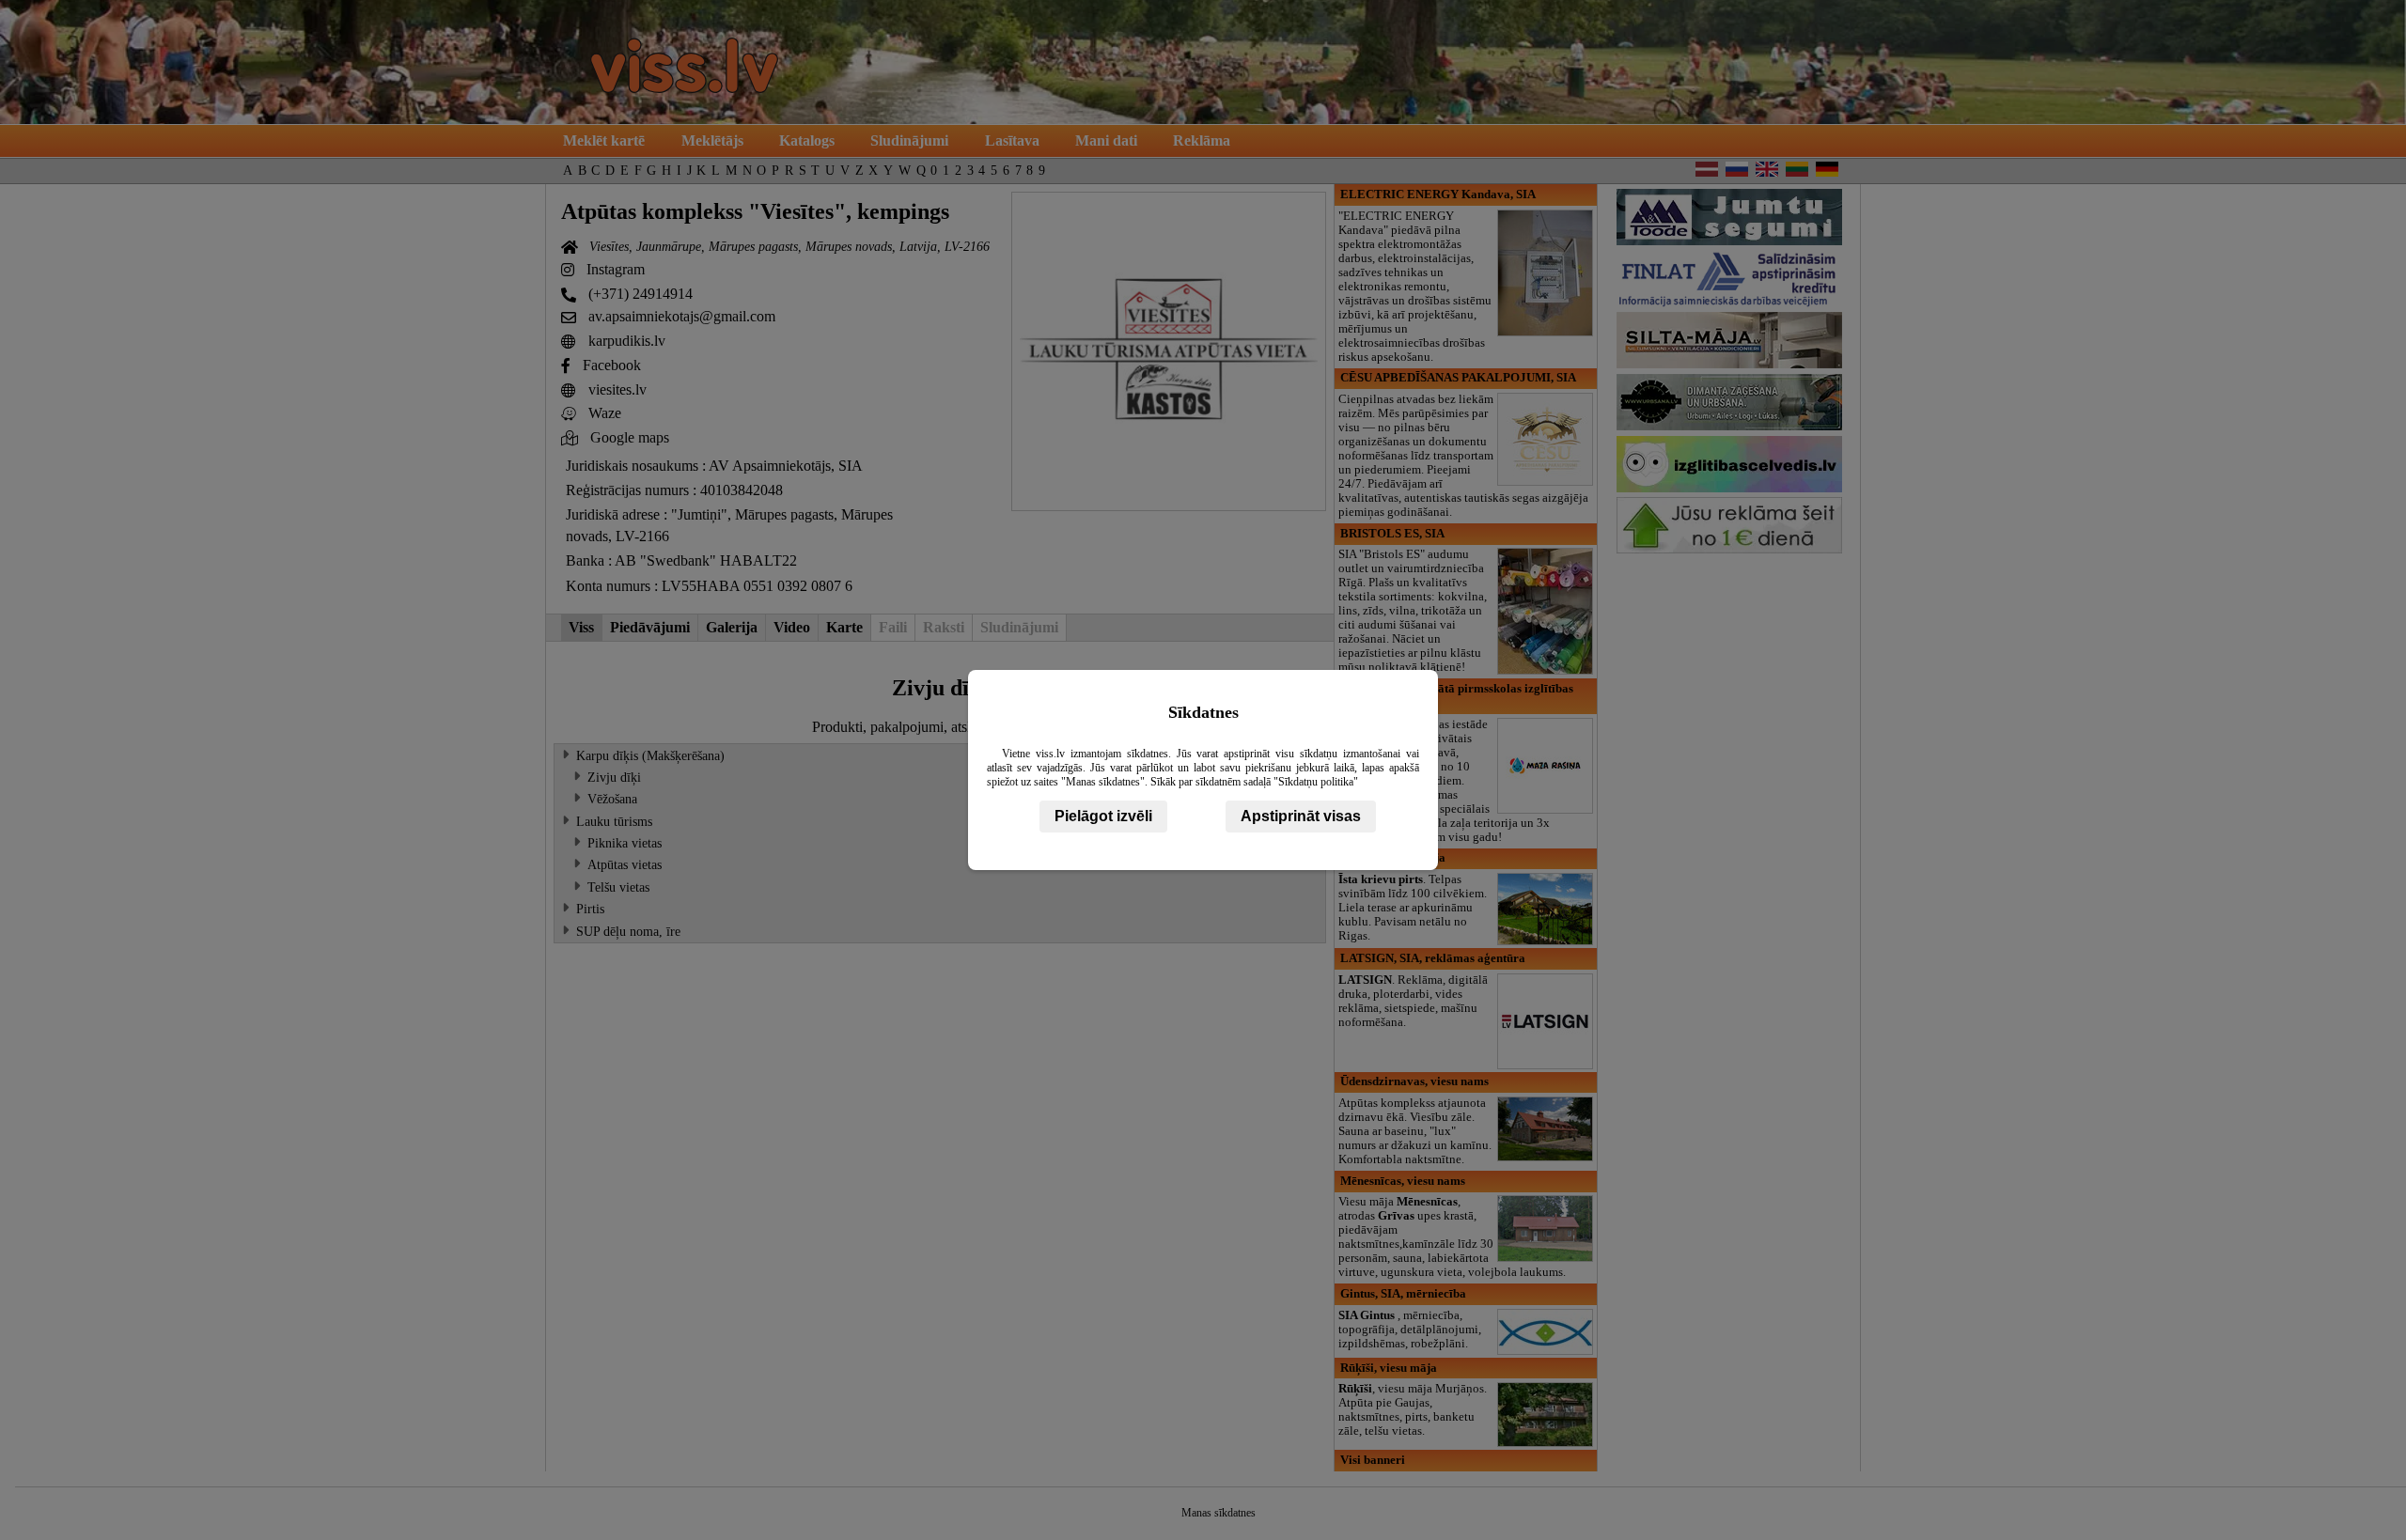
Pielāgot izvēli (1103, 816)
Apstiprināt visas (1301, 816)
